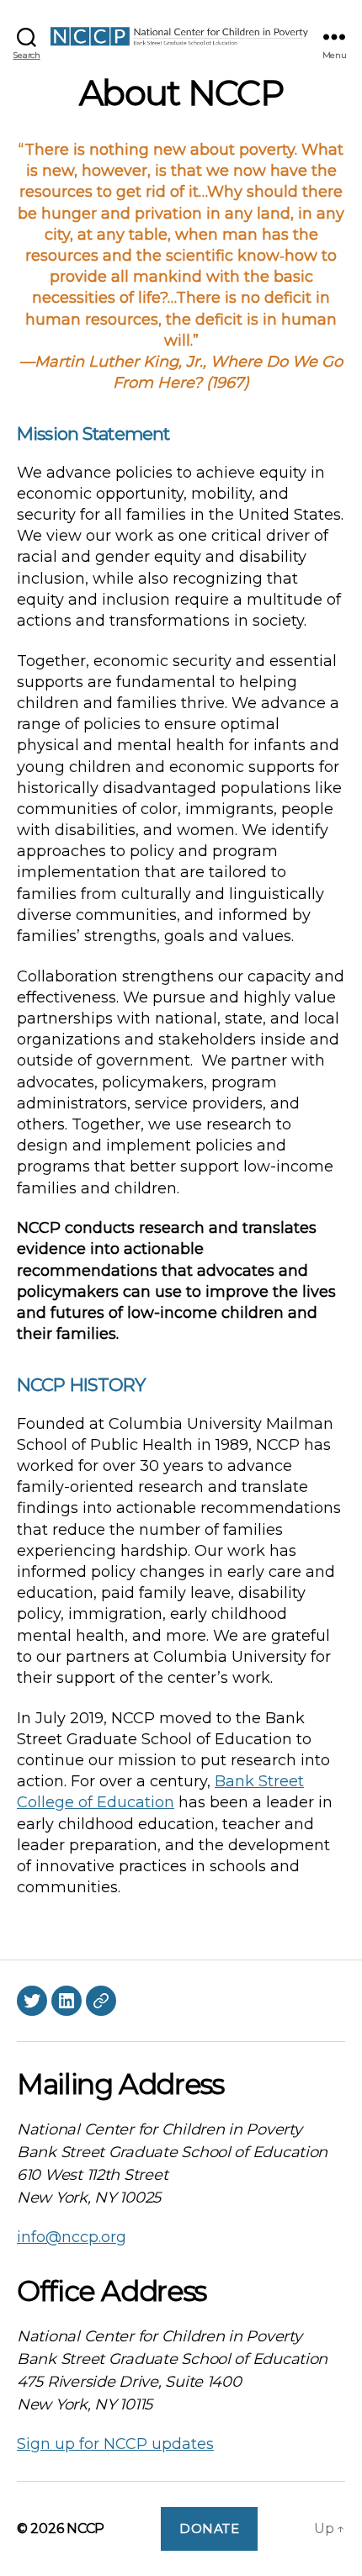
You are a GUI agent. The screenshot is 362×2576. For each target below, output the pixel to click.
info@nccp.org (72, 2237)
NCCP (85, 2528)
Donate (209, 2528)
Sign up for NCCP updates (115, 2444)
